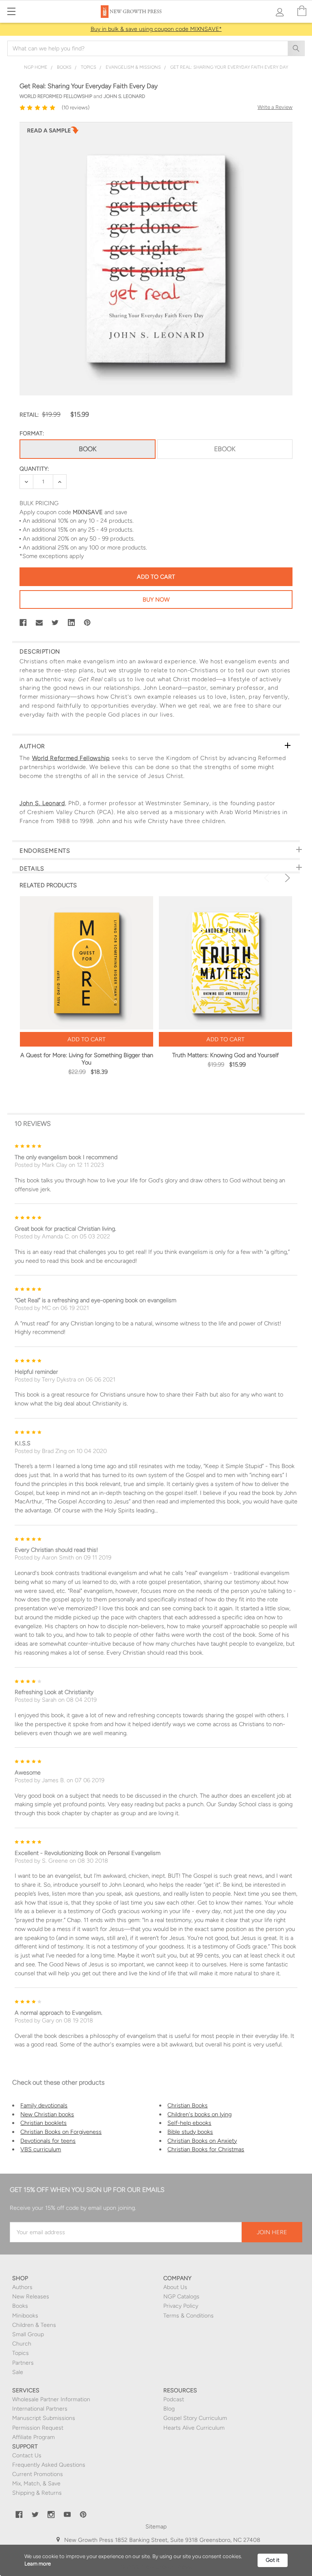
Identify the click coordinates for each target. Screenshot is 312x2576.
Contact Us (27, 2455)
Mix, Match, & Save (36, 2484)
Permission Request (38, 2428)
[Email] (39, 623)
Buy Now (156, 599)
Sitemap (156, 2527)
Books (20, 2306)
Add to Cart (87, 1039)
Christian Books (187, 2105)
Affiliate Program (34, 2437)
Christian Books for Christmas (206, 2149)
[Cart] (302, 11)
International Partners (40, 2409)
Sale (18, 2372)
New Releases (31, 2297)
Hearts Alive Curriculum (194, 2428)
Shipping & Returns (37, 2493)
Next (286, 878)
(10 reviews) (76, 108)
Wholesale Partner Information (51, 2399)
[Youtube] (67, 2515)
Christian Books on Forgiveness (61, 2132)
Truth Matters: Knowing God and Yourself (225, 1055)
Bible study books (190, 2132)
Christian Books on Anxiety (202, 2141)
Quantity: (34, 469)
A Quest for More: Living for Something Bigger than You (87, 1059)
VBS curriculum (41, 2149)
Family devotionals (44, 2105)
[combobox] (156, 48)
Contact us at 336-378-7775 (177, 2549)
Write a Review (275, 107)
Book (88, 449)
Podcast (174, 2399)
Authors (22, 2287)
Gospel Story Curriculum (195, 2418)
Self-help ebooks (189, 2123)
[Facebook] (23, 623)
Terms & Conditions (188, 2316)
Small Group (28, 2334)
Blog (169, 2409)
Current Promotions (38, 2474)
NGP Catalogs (181, 2297)
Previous (268, 878)
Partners (23, 2363)
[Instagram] (51, 2515)
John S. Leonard (42, 803)
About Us (175, 2287)
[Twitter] (55, 623)
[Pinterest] (87, 623)
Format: (32, 433)
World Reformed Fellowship (71, 758)
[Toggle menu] (11, 11)
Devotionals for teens (48, 2141)
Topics (21, 2353)
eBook (225, 449)
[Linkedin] (71, 623)
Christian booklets (43, 2123)
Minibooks (25, 2316)
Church (22, 2344)
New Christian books (47, 2114)
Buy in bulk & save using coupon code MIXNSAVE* (156, 29)
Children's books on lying (199, 2114)
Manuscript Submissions (44, 2418)
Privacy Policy (181, 2306)
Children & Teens (34, 2325)
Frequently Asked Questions (49, 2465)
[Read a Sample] (53, 132)
